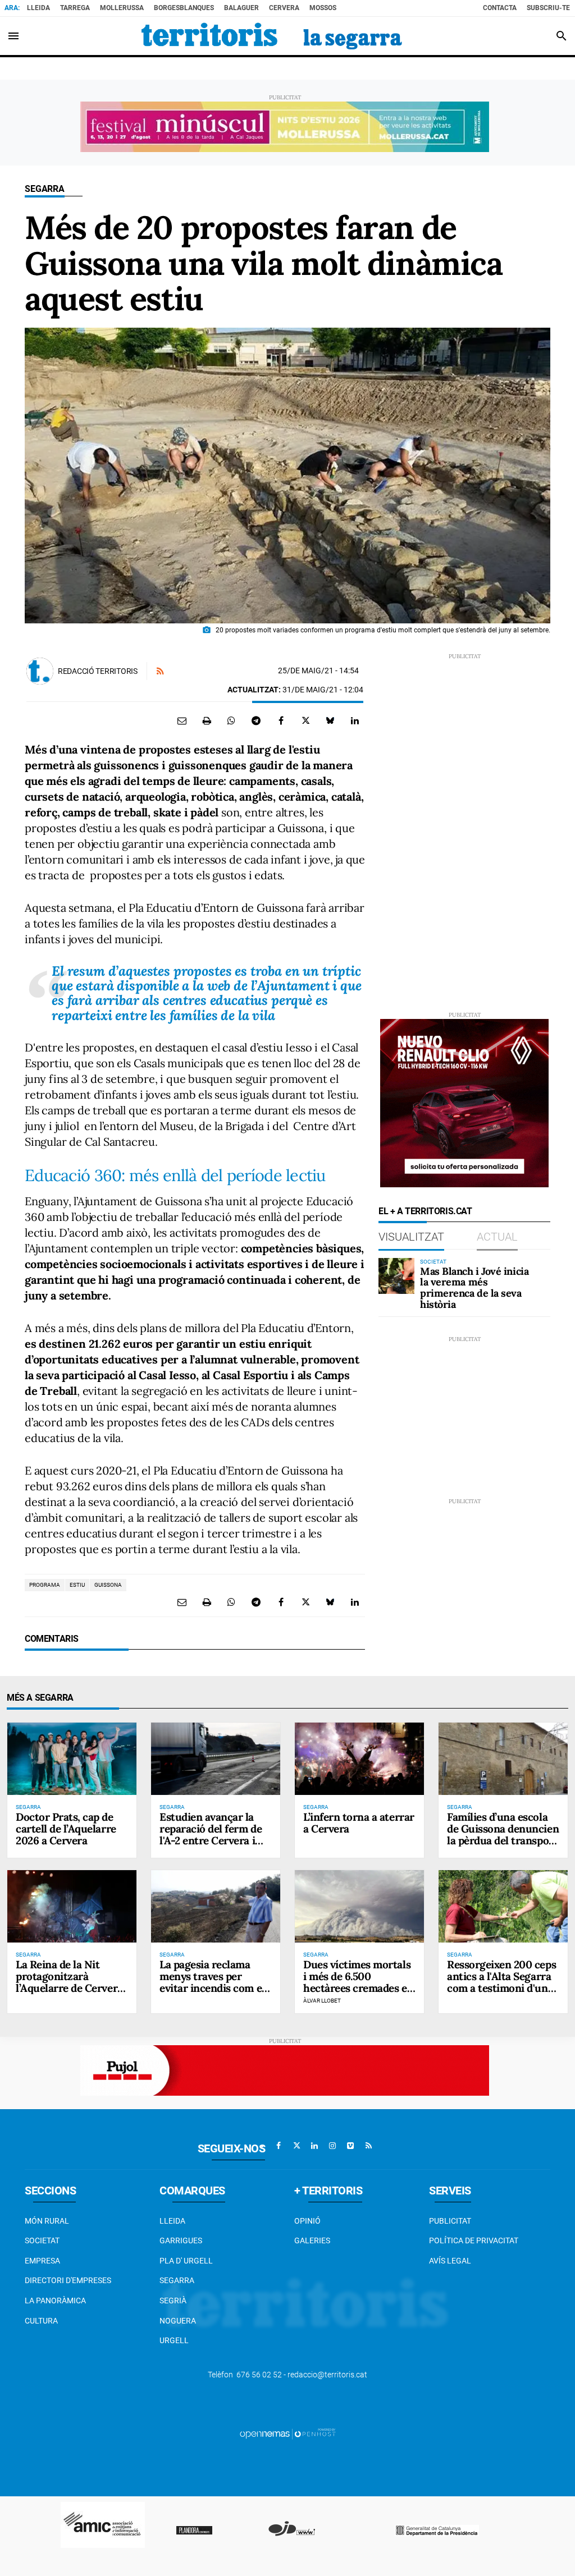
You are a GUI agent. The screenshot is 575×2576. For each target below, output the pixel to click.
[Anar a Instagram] (332, 2146)
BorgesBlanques (184, 8)
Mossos (323, 8)
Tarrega (75, 8)
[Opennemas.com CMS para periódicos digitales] (287, 2433)
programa (45, 1585)
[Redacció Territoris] (40, 671)
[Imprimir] (207, 720)
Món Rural (47, 2221)
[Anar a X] (296, 2146)
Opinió (307, 2221)
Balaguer (241, 8)
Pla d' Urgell (186, 2261)
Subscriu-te (548, 8)
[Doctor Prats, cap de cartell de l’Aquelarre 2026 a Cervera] (72, 1759)
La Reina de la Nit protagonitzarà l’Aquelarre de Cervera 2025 (69, 1982)
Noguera (178, 2321)
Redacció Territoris (98, 671)
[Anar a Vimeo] (350, 2146)
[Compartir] (231, 720)
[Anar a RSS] (368, 2146)
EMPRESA (42, 2261)
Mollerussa (122, 8)
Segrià (173, 2301)
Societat (42, 2240)
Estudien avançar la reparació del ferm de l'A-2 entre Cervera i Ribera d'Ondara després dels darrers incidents (211, 1846)
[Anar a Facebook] (279, 2146)
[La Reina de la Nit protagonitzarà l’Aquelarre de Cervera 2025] (72, 1906)
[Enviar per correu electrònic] (182, 720)
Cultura (41, 2321)
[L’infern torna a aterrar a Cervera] (359, 1759)
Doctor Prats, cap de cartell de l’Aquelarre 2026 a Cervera (66, 1829)
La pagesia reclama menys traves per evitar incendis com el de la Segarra (212, 1982)
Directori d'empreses (68, 2280)
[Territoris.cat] (272, 36)
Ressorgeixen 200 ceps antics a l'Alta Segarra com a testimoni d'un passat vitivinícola (501, 1982)
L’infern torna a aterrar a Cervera (359, 1823)
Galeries (312, 2240)
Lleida (38, 8)
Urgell (174, 2340)
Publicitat (450, 2221)
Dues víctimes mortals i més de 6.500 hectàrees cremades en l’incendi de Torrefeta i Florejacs (358, 1988)
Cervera (284, 8)
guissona (108, 1585)
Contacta (500, 8)
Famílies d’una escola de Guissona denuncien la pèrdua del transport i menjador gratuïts (503, 1835)
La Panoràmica (55, 2301)
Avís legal (450, 2261)
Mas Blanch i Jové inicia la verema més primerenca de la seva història (474, 1288)
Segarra (45, 189)
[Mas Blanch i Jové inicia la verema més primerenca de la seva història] (396, 1276)
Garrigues (181, 2240)
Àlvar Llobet (322, 2001)
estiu (77, 1585)
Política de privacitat (474, 2240)
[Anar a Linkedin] (314, 2146)
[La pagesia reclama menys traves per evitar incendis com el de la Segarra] (216, 1906)
